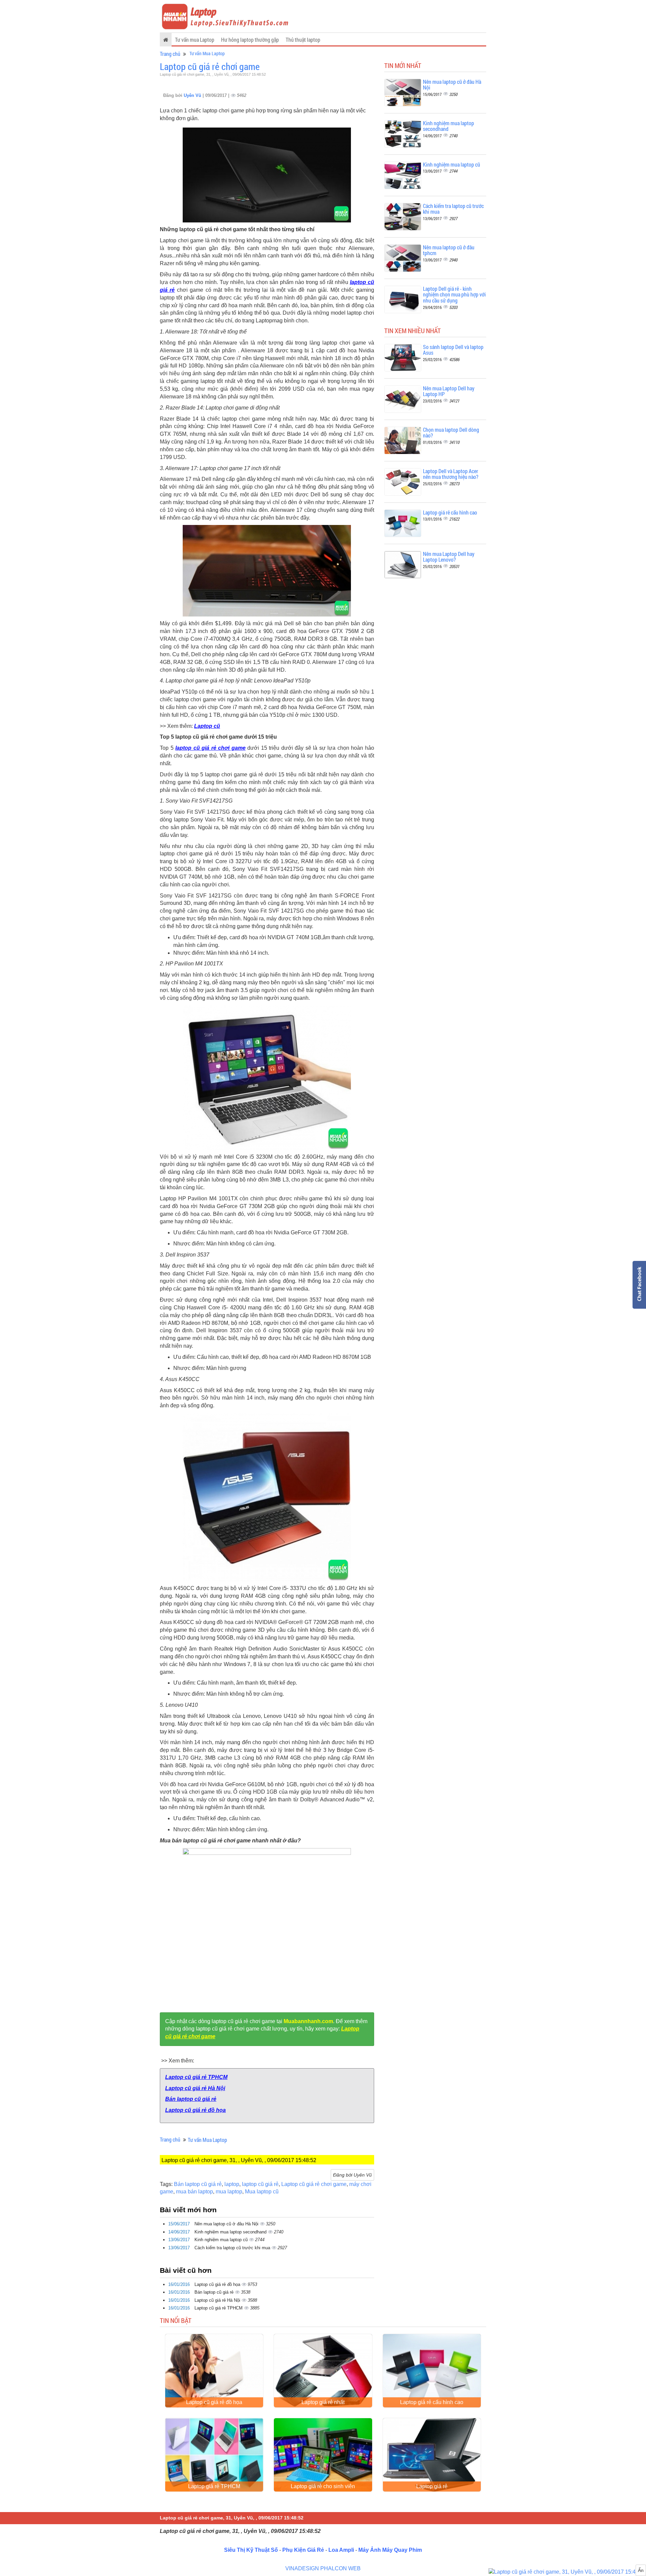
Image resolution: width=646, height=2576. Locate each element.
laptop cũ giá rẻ (260, 2184)
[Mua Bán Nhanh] (567, 2572)
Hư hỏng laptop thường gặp (250, 40)
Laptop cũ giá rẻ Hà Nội (195, 2088)
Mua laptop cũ (262, 2192)
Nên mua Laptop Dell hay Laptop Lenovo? (449, 557)
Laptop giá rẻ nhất (323, 2402)
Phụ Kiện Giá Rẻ (303, 2550)
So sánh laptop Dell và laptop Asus (453, 350)
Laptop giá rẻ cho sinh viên (323, 2486)
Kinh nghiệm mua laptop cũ (222, 2240)
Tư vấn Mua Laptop (207, 53)
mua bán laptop (194, 2192)
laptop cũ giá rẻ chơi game (210, 748)
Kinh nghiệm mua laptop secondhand (231, 2232)
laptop (232, 2184)
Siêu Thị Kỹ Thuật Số (251, 2550)
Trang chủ (170, 54)
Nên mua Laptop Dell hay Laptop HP (449, 391)
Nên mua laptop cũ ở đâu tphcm (449, 250)
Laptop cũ (207, 726)
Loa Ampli (341, 2550)
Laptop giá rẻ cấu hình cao (450, 512)
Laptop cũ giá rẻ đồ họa (195, 2110)
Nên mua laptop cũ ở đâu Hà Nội (227, 2224)
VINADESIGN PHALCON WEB (323, 2568)
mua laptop (229, 2192)
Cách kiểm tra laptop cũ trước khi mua (233, 2248)
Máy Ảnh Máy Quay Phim (390, 2550)
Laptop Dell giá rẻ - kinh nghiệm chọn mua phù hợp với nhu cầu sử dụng (454, 294)
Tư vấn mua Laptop (195, 40)
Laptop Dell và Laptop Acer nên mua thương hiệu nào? (451, 474)
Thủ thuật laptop (303, 40)
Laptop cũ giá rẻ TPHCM (196, 2077)
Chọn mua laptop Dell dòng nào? (451, 433)
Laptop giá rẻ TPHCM (214, 2486)
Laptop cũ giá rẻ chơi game (210, 66)
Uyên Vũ (193, 95)
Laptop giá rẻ (432, 2486)
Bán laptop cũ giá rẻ (191, 2099)
